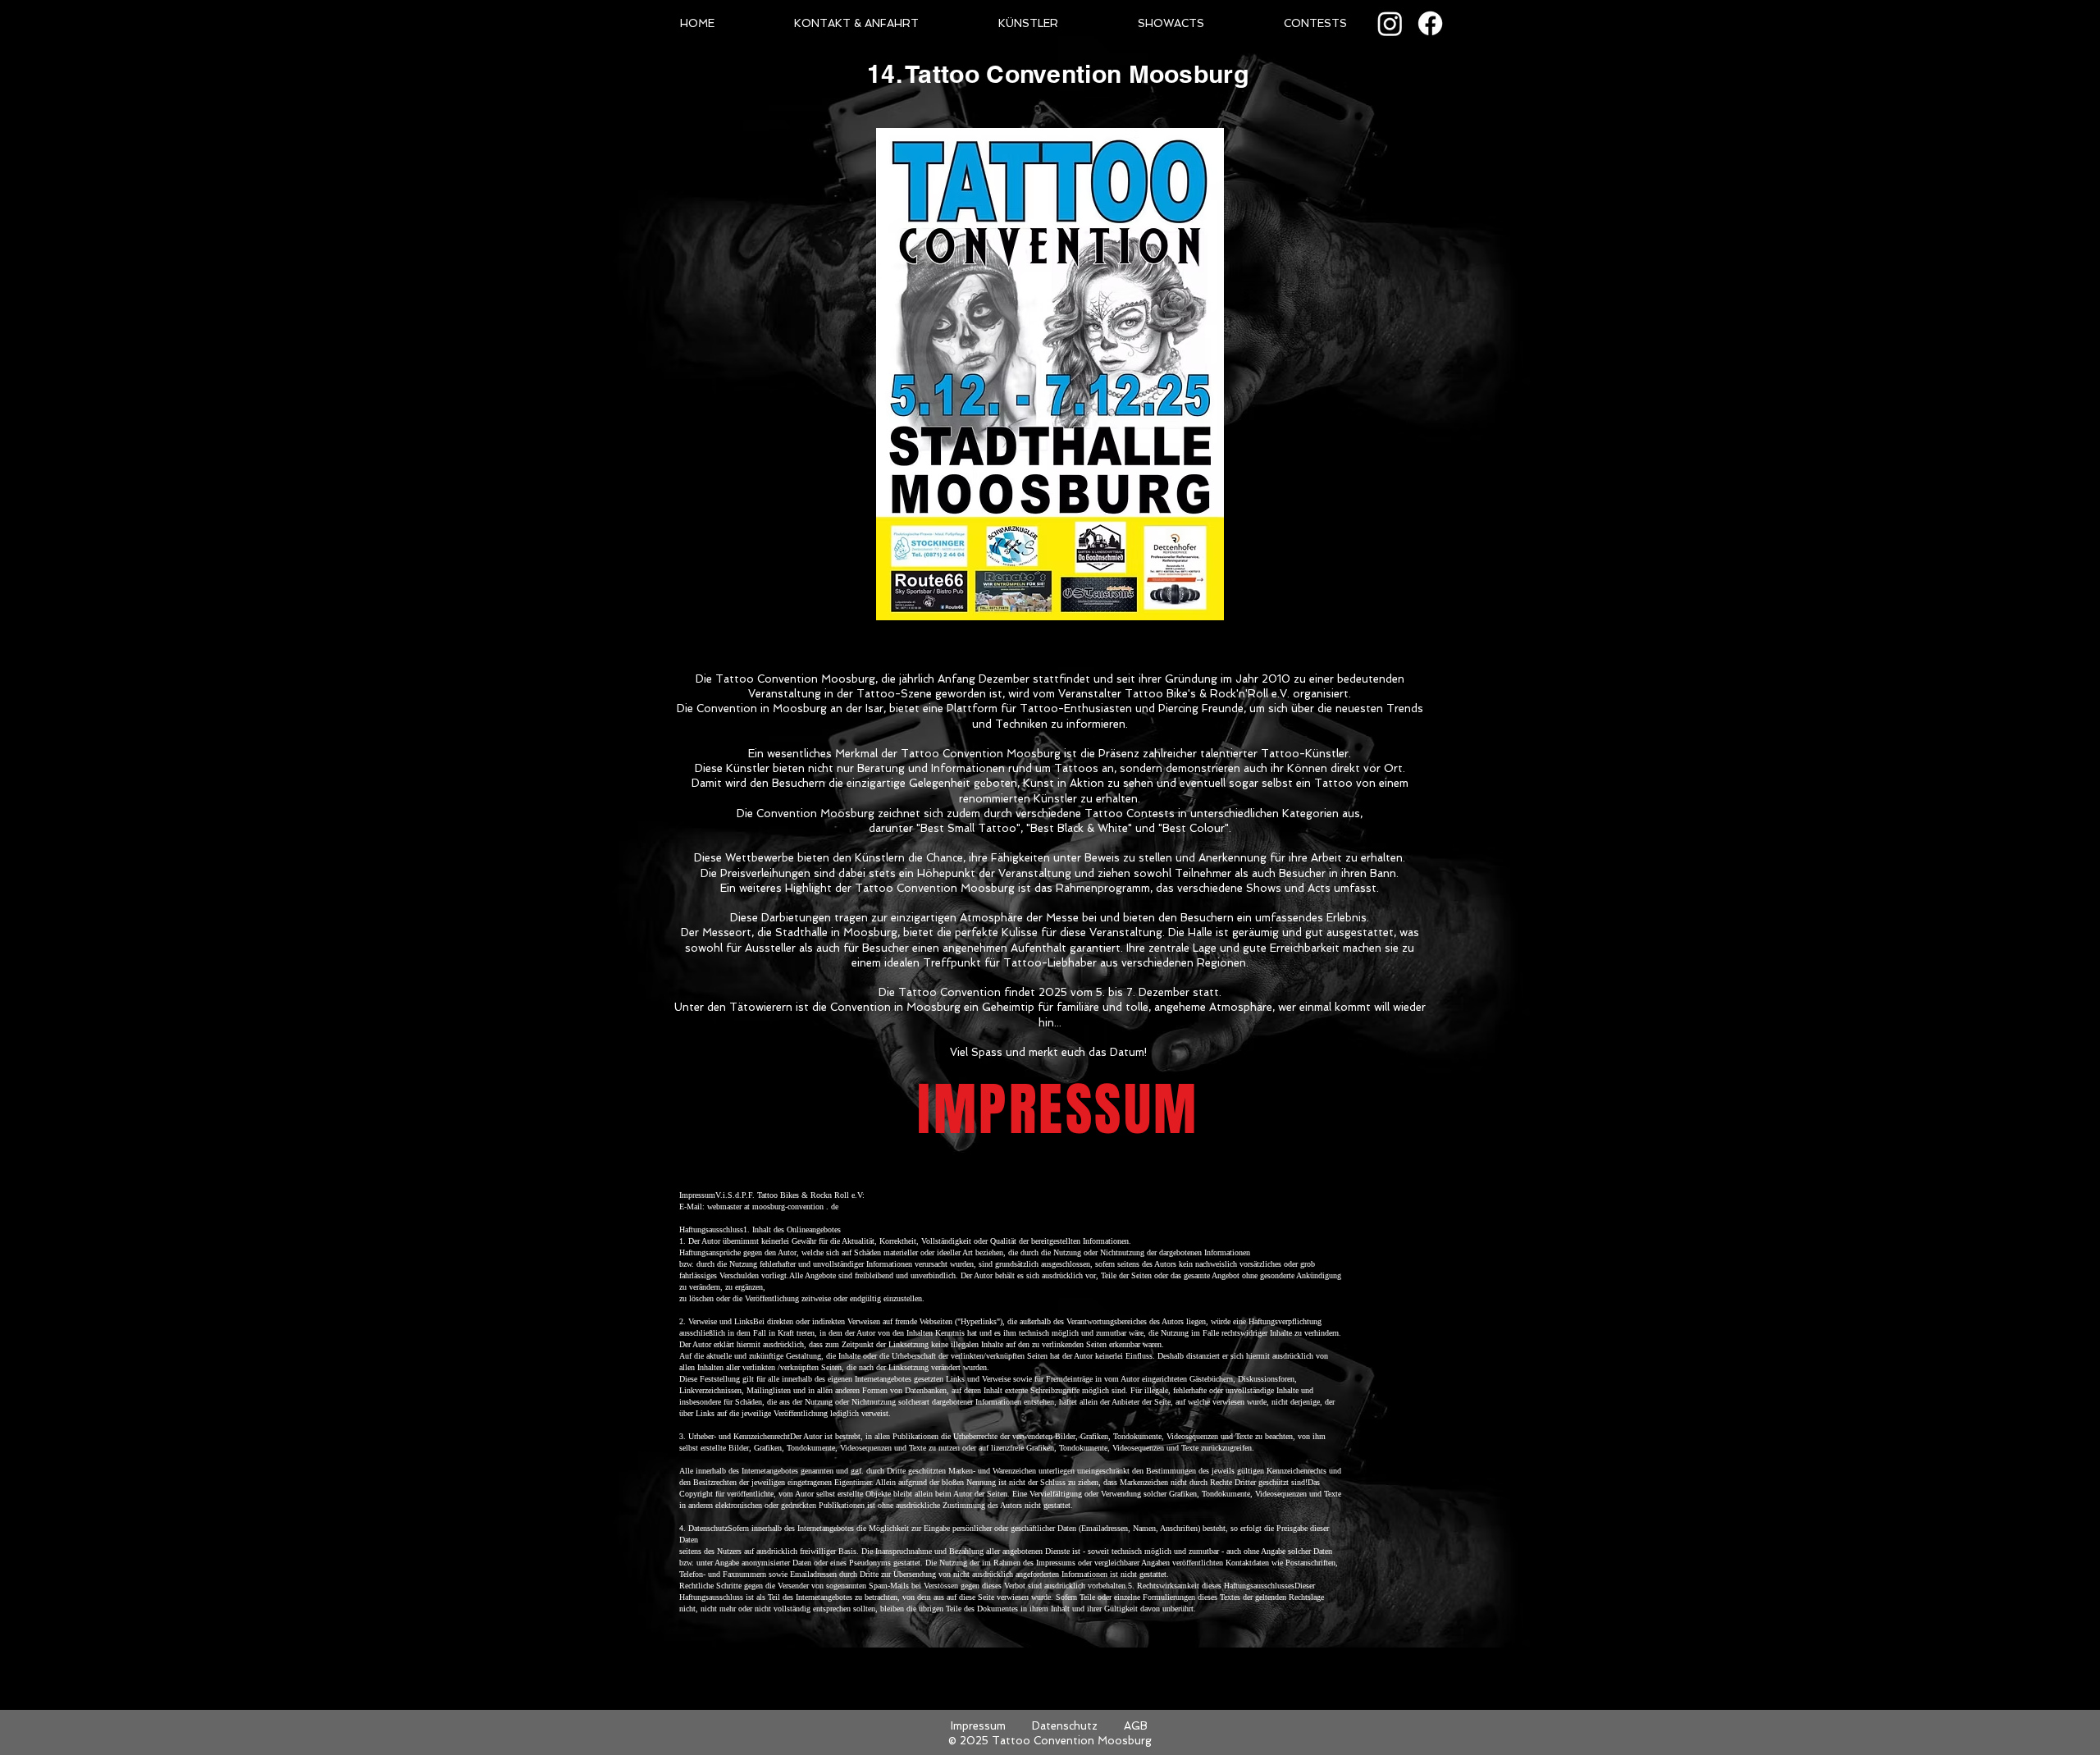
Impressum (978, 1726)
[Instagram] (1390, 23)
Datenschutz (1065, 1726)
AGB (1136, 1726)
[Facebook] (1430, 23)
